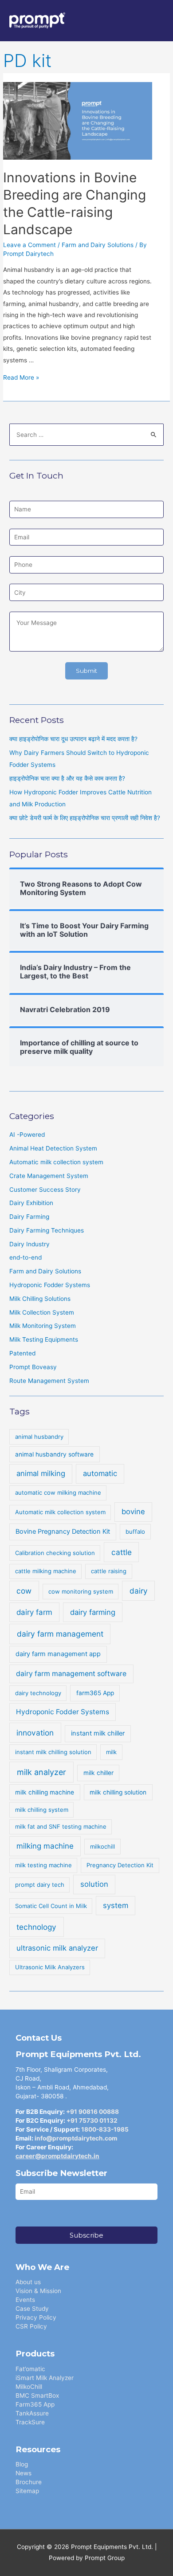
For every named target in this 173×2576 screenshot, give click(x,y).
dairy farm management (60, 1634)
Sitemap (27, 2491)
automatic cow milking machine (58, 1492)
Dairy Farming (29, 1217)
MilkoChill (29, 2387)
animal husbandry (39, 1437)
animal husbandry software (54, 1454)
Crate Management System (49, 1176)
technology (36, 1927)
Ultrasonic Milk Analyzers (50, 1967)
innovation (35, 1733)
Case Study (32, 2309)
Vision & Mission (38, 2291)
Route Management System (49, 1381)
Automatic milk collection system (56, 1162)
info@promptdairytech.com (76, 2138)
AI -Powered (27, 1135)
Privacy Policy (36, 2317)
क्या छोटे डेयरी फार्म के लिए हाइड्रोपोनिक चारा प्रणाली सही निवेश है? (85, 818)
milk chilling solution (118, 1792)
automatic (100, 1473)
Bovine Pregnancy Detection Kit (63, 1531)
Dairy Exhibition (31, 1203)
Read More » (21, 377)
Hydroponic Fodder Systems (50, 1285)
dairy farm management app (58, 1654)
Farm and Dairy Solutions (98, 245)
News (24, 2473)
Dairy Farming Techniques (47, 1230)
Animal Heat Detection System (53, 1148)
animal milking (41, 1473)
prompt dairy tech (40, 1885)
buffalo (135, 1531)
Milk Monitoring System (43, 1326)
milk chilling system (42, 1810)
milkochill (102, 1846)
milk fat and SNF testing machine (61, 1826)
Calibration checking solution (55, 1553)
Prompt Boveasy (33, 1367)
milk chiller (98, 1773)
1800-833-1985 (105, 2129)
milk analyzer (41, 1772)
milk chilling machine (45, 1792)
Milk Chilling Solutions (40, 1299)
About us (28, 2282)
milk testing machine (43, 1865)
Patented (22, 1353)
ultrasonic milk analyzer (57, 1948)
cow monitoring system (81, 1591)
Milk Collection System (42, 1312)
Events (25, 2300)
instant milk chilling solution (53, 1752)
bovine (133, 1512)
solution (94, 1884)
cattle (122, 1552)
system (116, 1905)
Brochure (29, 2482)
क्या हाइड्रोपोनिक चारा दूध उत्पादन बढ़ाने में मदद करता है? (73, 739)
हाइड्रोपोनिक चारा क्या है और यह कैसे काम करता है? (67, 778)
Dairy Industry (29, 1244)
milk (111, 1752)
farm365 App (95, 1693)
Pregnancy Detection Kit (120, 1865)
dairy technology (38, 1693)
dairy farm (34, 1612)
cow (24, 1591)
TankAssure (32, 2413)
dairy (139, 1591)
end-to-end (26, 1257)
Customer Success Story (45, 1190)
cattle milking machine (46, 1571)
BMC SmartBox (37, 2395)
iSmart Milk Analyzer (45, 2378)
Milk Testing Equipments (44, 1339)
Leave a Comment (29, 245)
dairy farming (93, 1612)
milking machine (45, 1846)
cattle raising (109, 1571)
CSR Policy (31, 2326)
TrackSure (30, 2422)
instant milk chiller (98, 1733)
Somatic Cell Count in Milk (51, 1906)
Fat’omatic (30, 2369)
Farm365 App (35, 2404)
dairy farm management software (71, 1674)
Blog (22, 2464)
